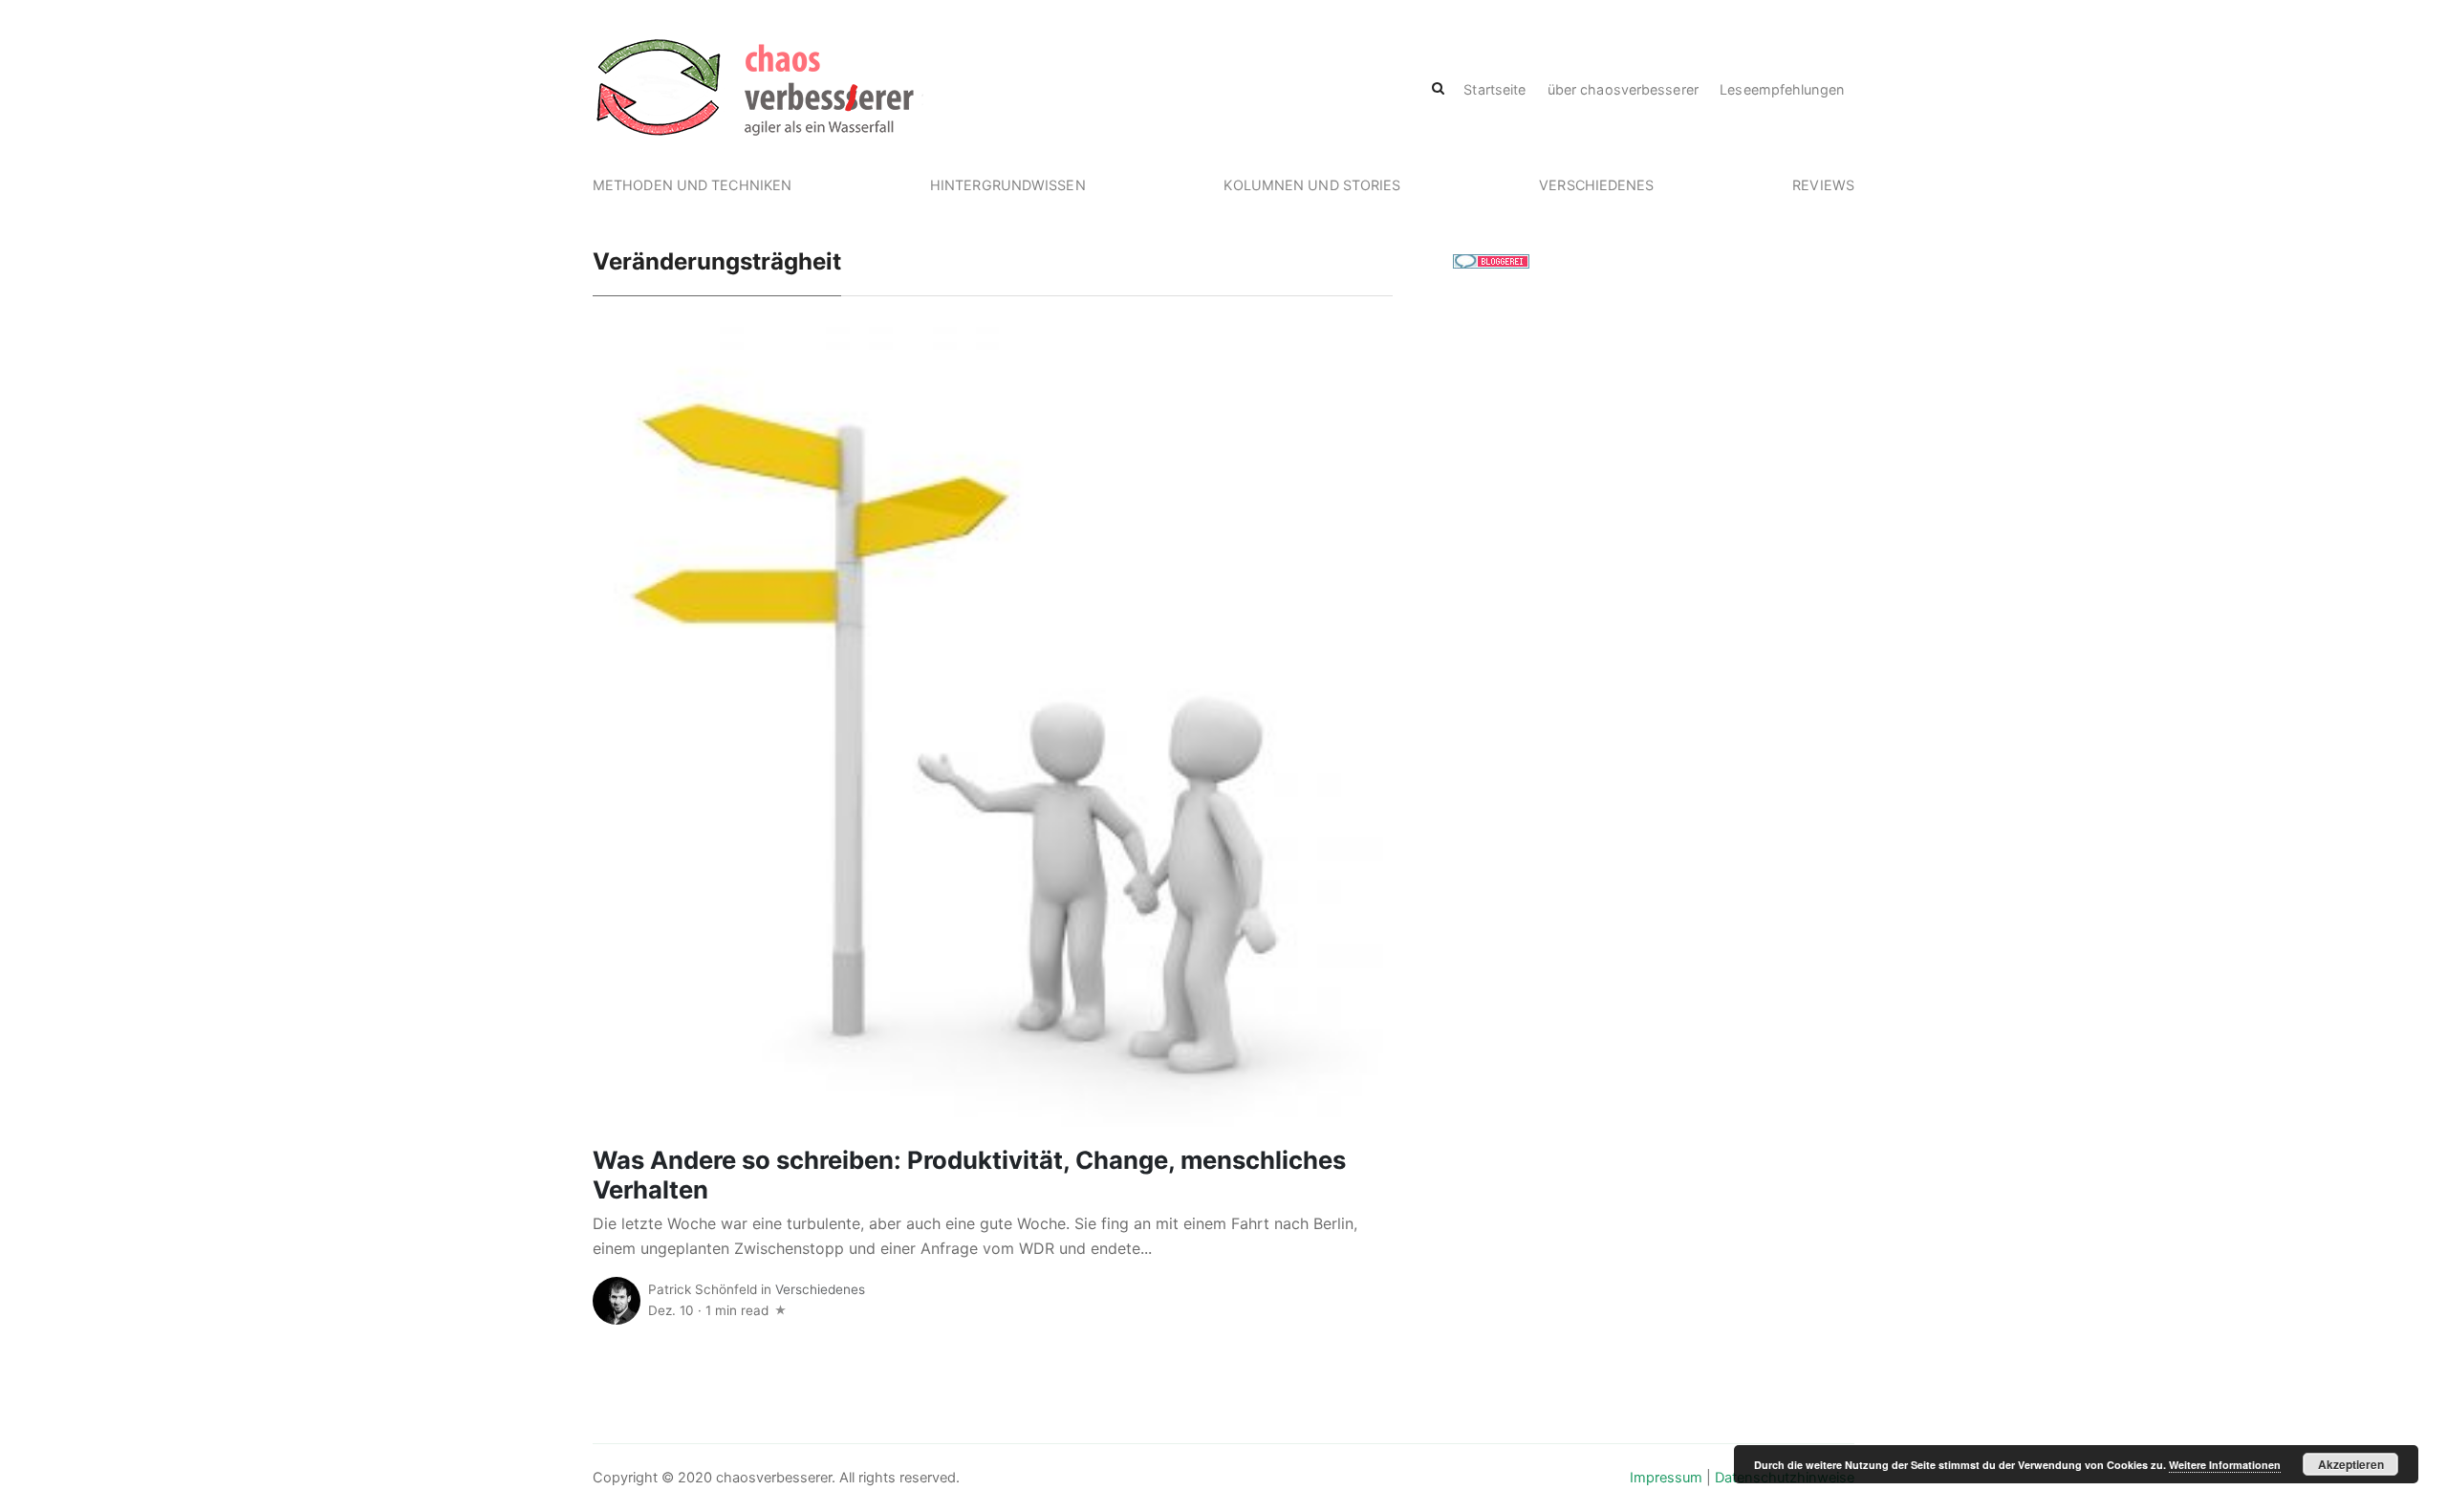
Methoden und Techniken (692, 185)
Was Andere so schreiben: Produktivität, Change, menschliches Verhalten (969, 1175)
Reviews (1823, 185)
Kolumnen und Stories (1312, 185)
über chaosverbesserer (1623, 89)
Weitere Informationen (2225, 1465)
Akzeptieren (2351, 1464)
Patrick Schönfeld (703, 1289)
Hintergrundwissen (1008, 185)
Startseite (1494, 89)
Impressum (1666, 1478)
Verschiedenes (1596, 185)
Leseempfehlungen (1782, 89)
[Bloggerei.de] (1491, 260)
